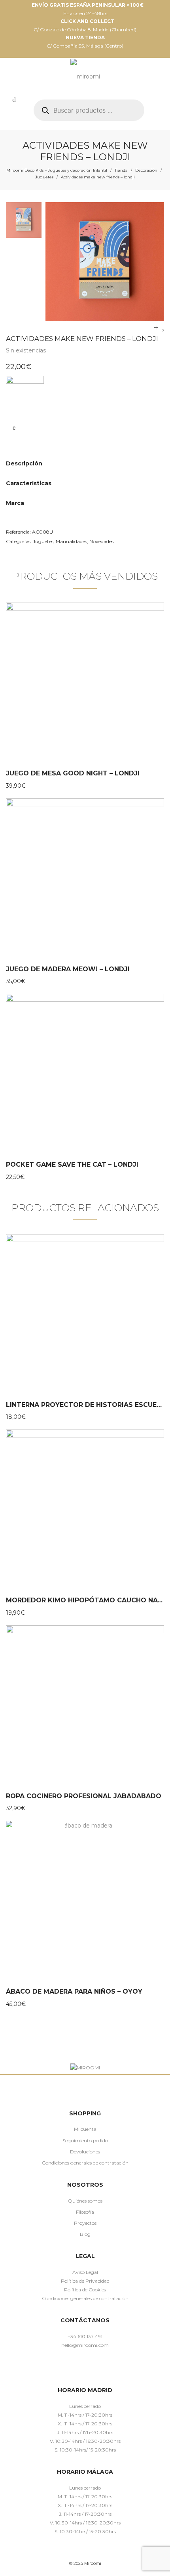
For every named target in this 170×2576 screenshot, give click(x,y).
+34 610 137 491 (85, 2336)
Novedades (101, 541)
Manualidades (71, 541)
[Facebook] (62, 2368)
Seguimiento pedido (85, 2141)
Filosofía (85, 2212)
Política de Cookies (85, 2290)
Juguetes (44, 177)
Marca (15, 503)
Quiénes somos (85, 2201)
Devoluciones (85, 2152)
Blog (85, 2234)
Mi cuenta (85, 2129)
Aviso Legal (85, 2272)
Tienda (121, 170)
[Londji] (25, 395)
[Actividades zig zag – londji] (156, 327)
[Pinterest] (85, 2368)
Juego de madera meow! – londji (68, 969)
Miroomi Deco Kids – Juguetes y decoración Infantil (57, 170)
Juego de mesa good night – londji (73, 773)
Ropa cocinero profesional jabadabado (84, 1796)
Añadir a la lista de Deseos (14, 428)
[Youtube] (108, 2368)
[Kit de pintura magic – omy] (163, 327)
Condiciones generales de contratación (85, 2163)
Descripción (24, 463)
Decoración (146, 170)
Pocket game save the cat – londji (72, 1165)
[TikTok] (97, 2368)
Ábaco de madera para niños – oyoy (74, 1991)
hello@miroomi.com (85, 2345)
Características (29, 483)
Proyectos (85, 2223)
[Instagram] (74, 2368)
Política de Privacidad (85, 2281)
